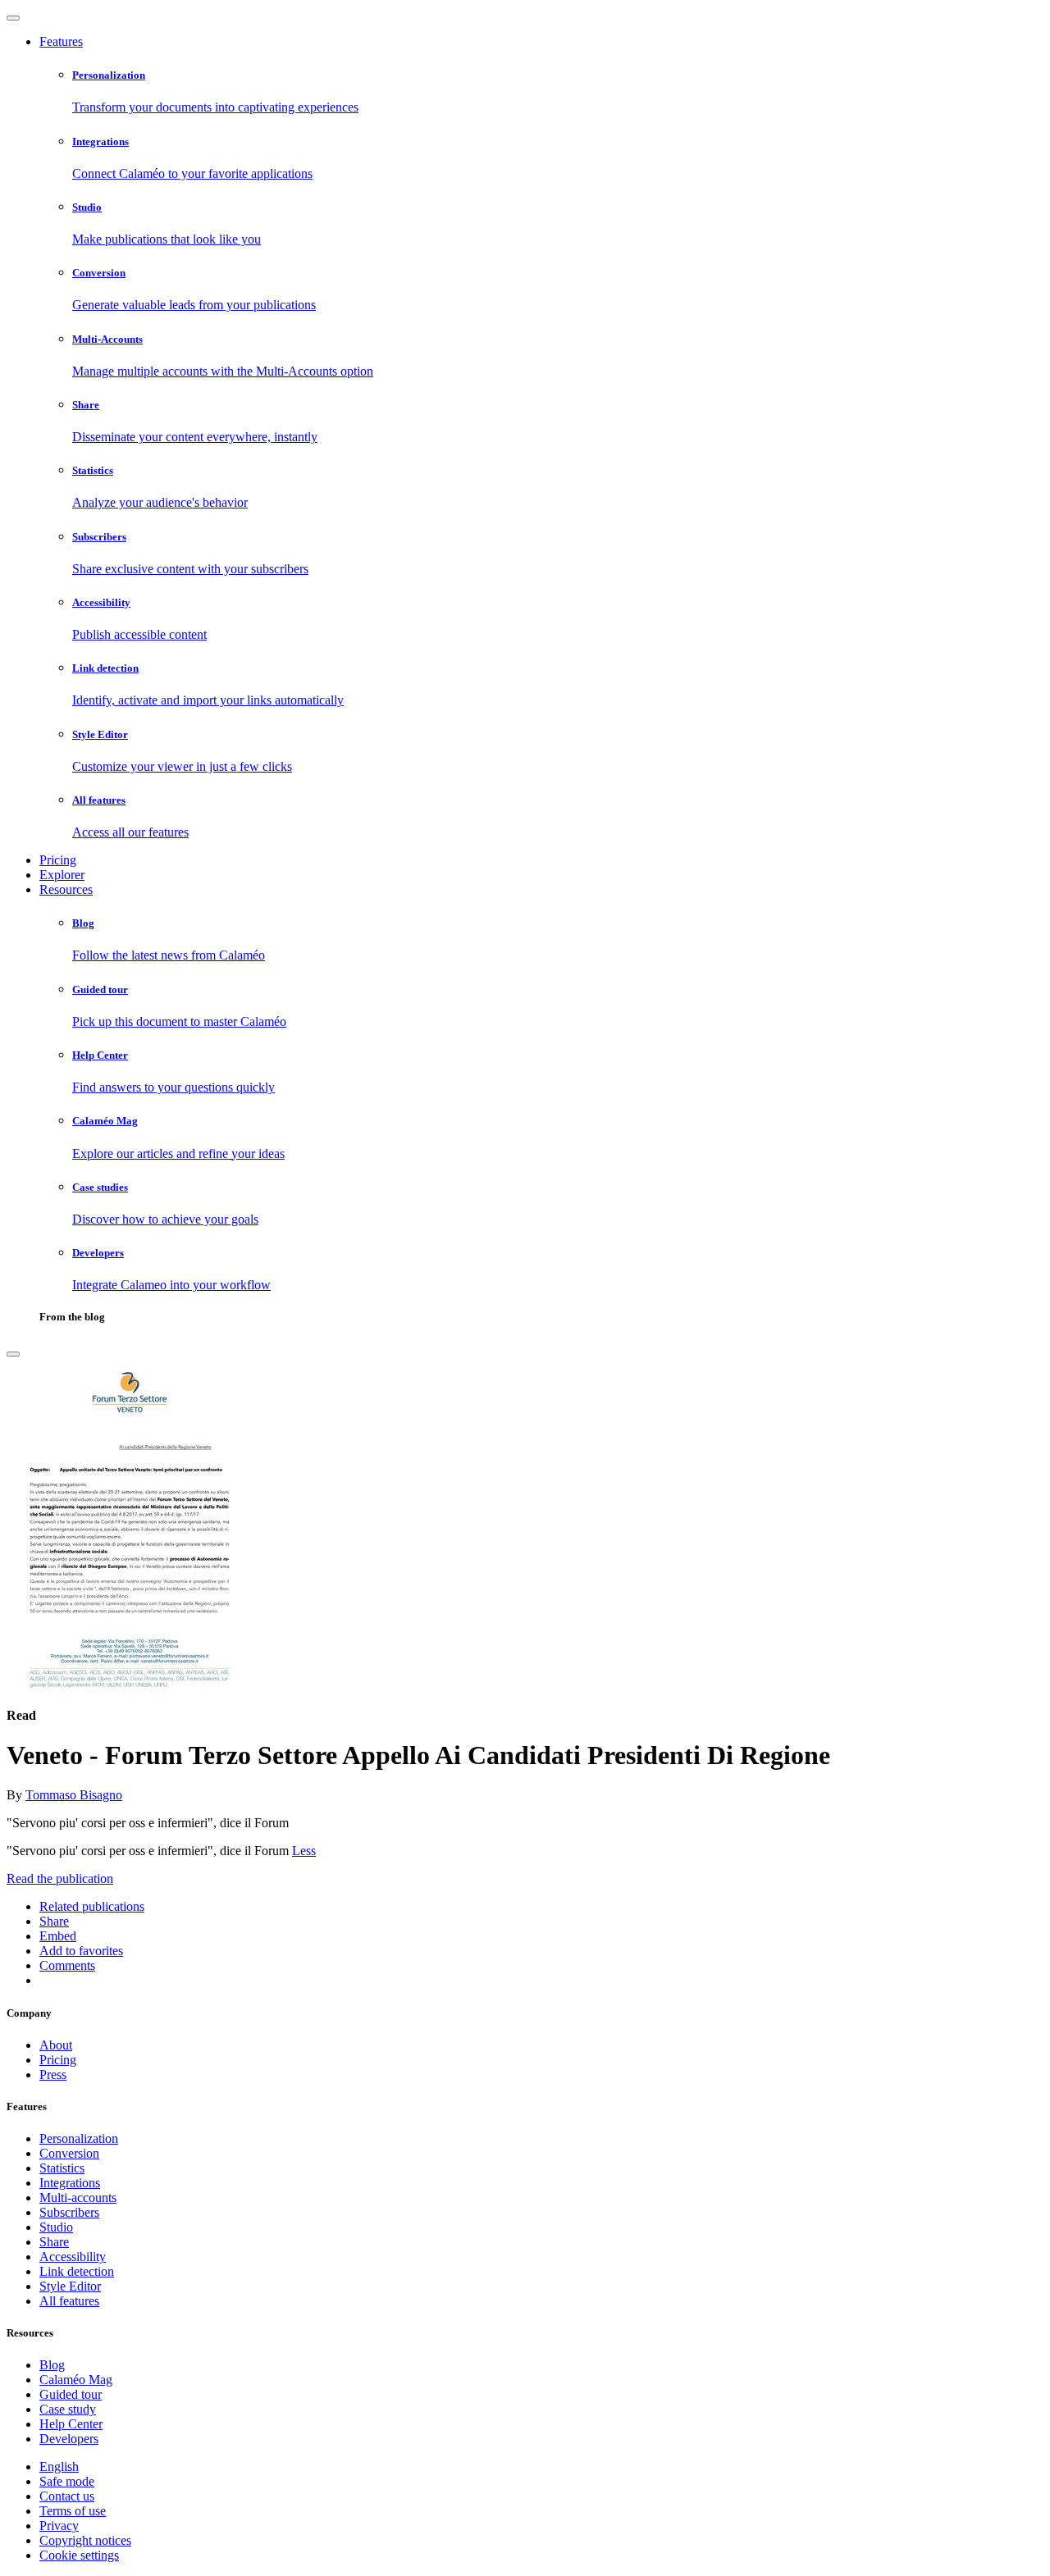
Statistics (62, 2168)
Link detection (77, 2271)
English (59, 2467)
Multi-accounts (78, 2198)
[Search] (13, 1354)
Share (54, 2242)
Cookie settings (79, 2555)
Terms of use (73, 2511)
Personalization (79, 2138)
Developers (69, 2439)
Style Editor (70, 2286)
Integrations (70, 2183)
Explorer (62, 875)
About (56, 2045)
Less (304, 1851)
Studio (56, 2227)
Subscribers (69, 2212)
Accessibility (73, 2257)
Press (53, 2074)
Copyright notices (85, 2540)
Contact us (67, 2496)
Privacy (59, 2526)
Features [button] (61, 41)
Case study (68, 2409)
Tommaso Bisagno (74, 1795)
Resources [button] (66, 889)
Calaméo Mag (76, 2380)
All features (69, 2301)
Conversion (69, 2153)
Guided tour (71, 2394)
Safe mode (67, 2481)
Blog (52, 2365)
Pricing (58, 860)
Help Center (71, 2424)
